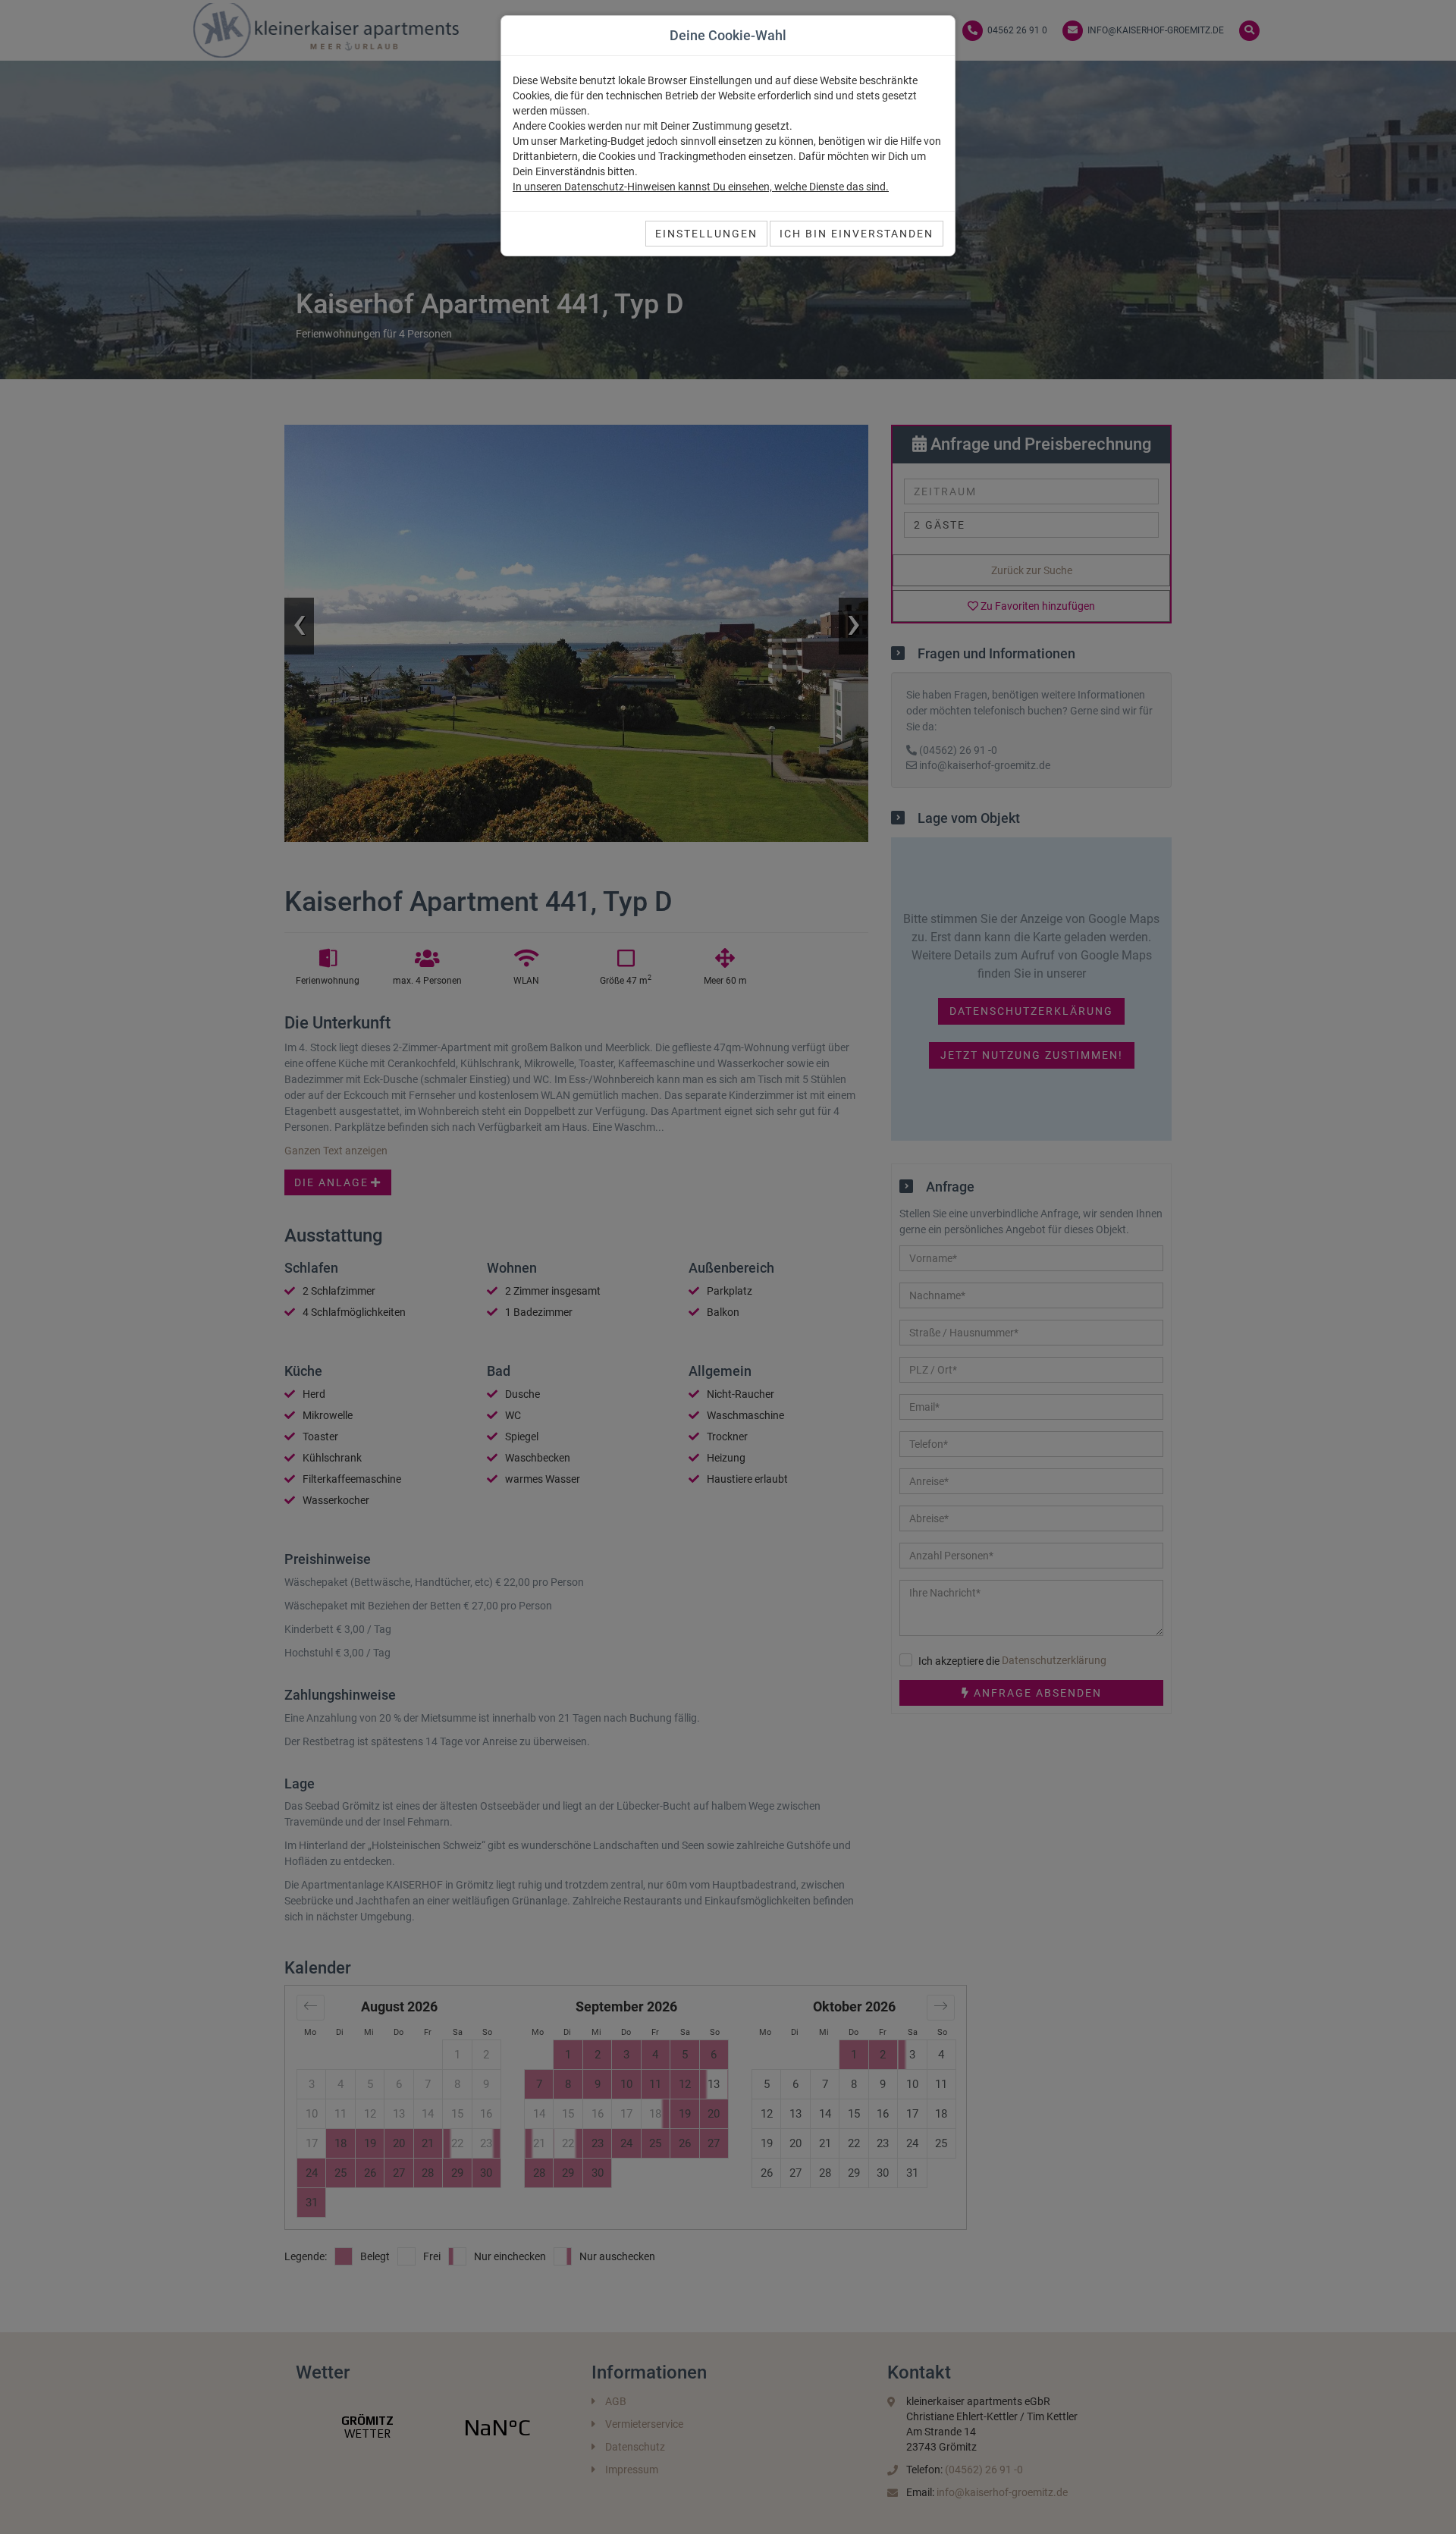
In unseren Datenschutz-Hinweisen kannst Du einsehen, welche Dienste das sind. (701, 187)
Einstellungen (706, 234)
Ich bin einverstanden (857, 234)
